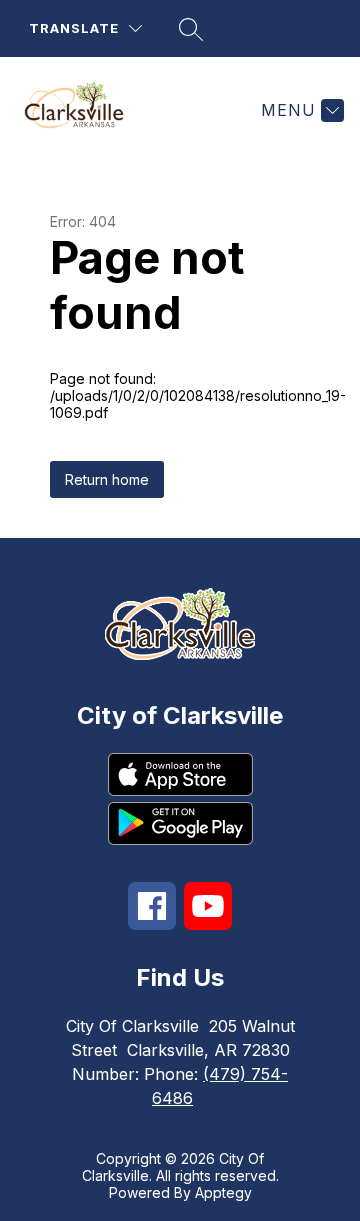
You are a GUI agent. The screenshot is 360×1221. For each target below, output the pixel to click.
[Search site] (191, 29)
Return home (107, 479)
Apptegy (223, 1192)
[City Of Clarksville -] (82, 110)
